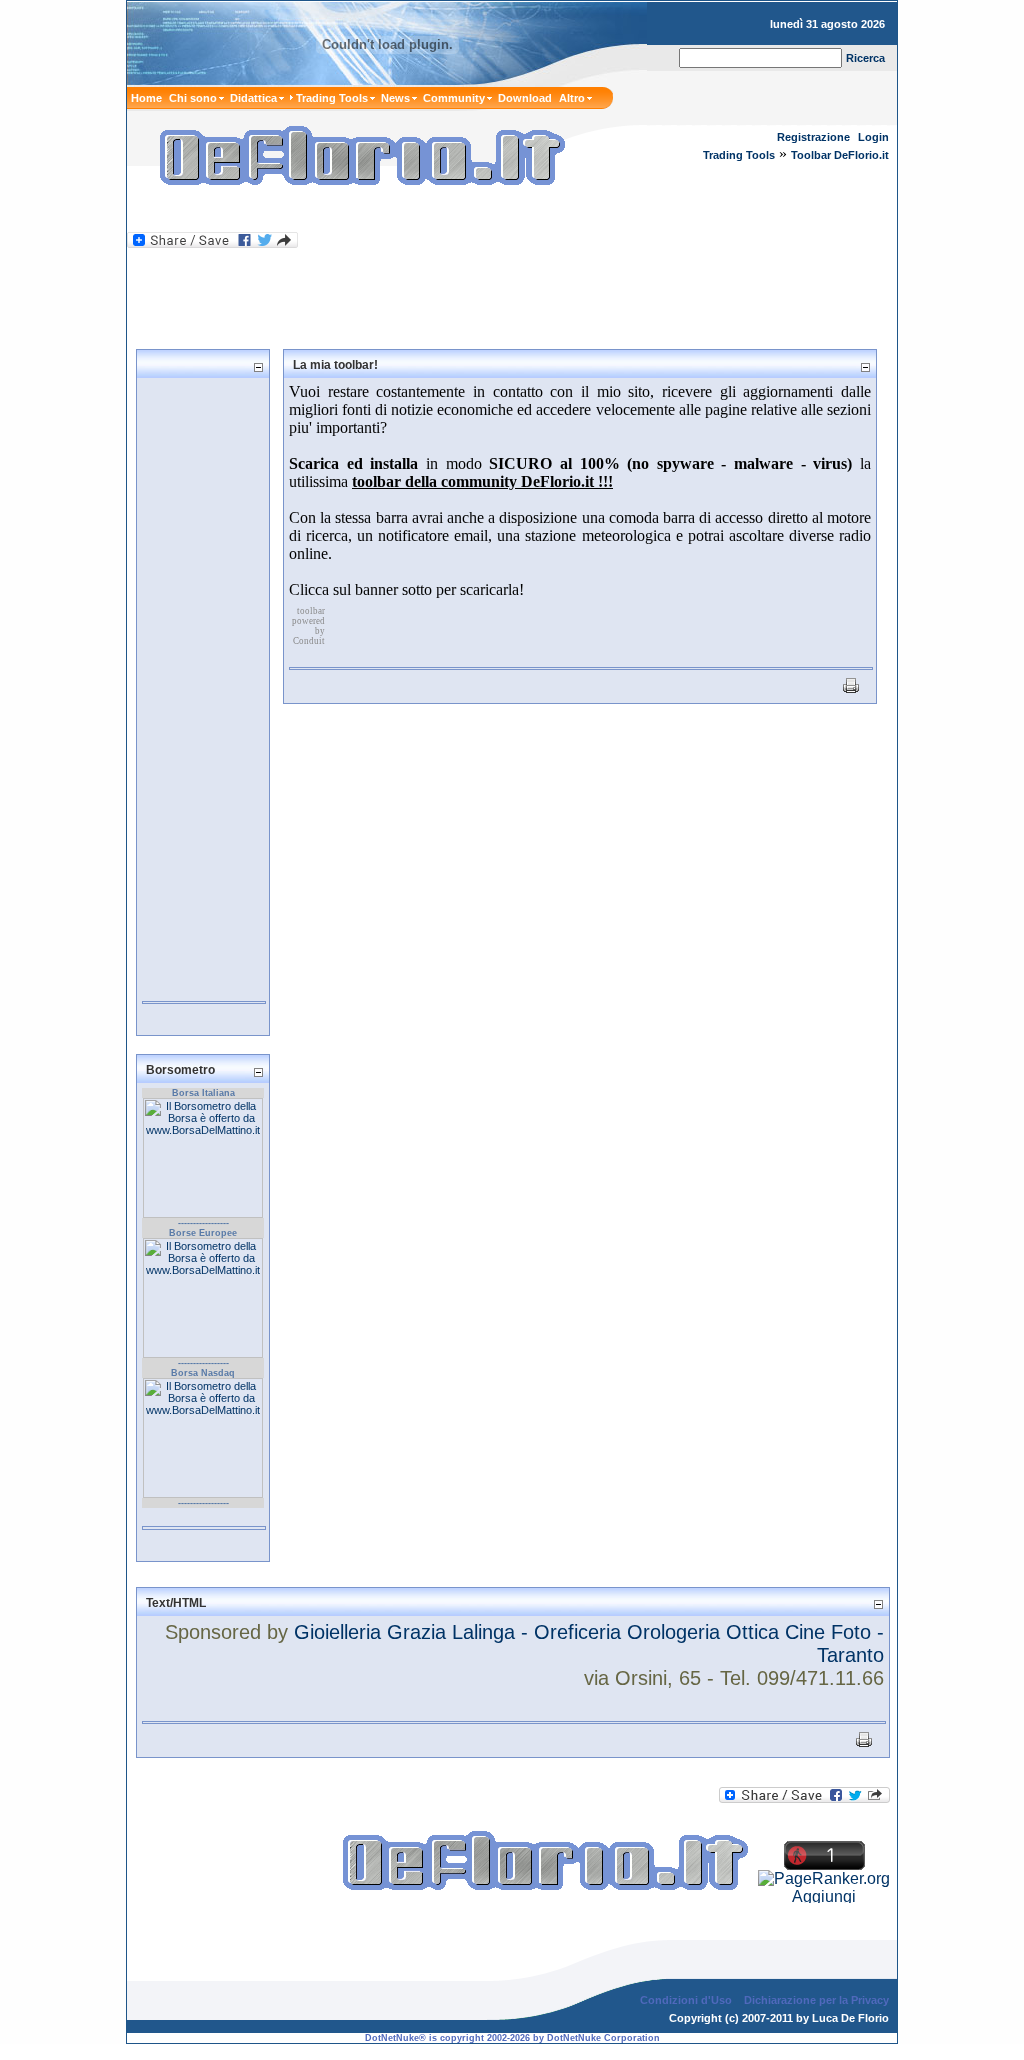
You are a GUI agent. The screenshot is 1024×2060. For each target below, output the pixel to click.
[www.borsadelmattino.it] (203, 1214)
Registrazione (813, 137)
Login (873, 137)
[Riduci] (258, 366)
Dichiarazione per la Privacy (816, 2000)
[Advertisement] (361, 213)
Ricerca (865, 58)
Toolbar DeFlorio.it (840, 155)
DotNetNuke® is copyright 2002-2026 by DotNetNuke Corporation (512, 2038)
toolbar (311, 611)
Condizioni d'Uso (686, 2000)
